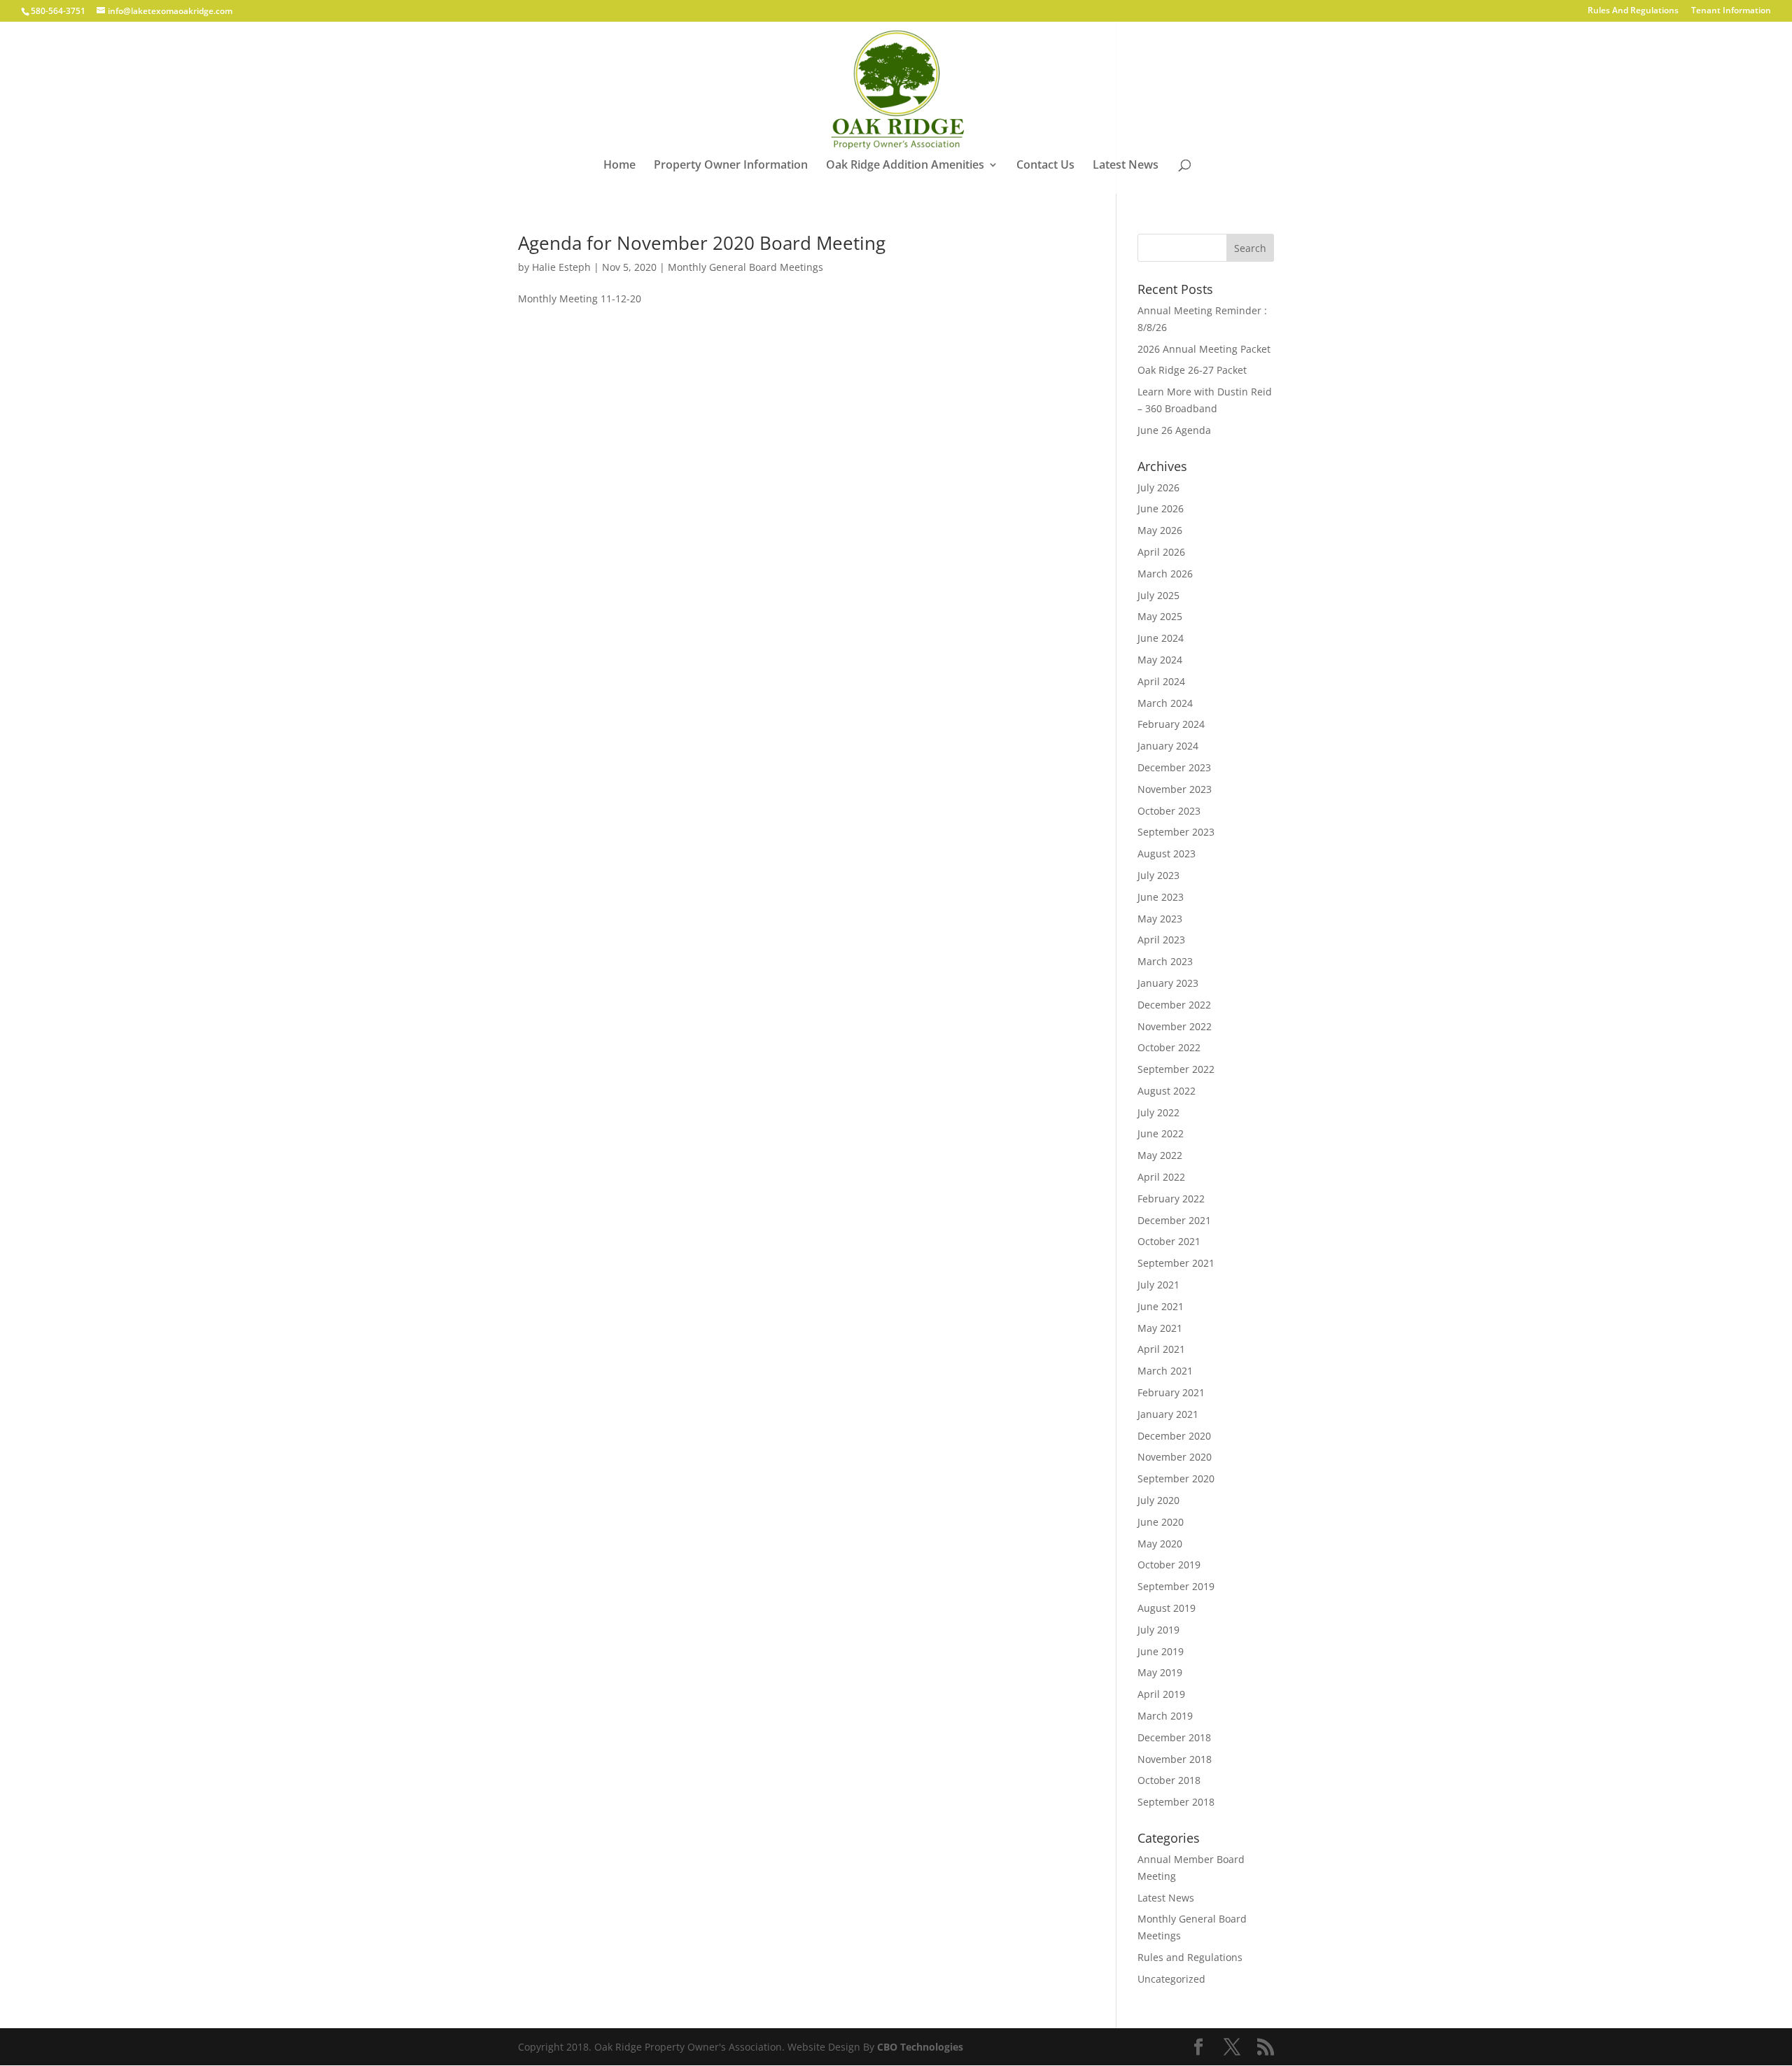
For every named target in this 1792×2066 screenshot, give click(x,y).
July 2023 (1158, 875)
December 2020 (1174, 1436)
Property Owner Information (731, 166)
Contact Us (1045, 166)
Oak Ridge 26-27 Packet (1192, 370)
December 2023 (1174, 767)
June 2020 (1161, 1522)
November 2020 (1175, 1457)
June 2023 (1161, 897)
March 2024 (1165, 703)
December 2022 (1174, 1005)
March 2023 (1165, 961)
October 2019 (1169, 1565)
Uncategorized (1171, 1979)
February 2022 (1171, 1199)
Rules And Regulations (1633, 11)
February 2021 (1171, 1392)
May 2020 (1160, 1544)
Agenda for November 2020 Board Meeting (702, 243)
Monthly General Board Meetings (745, 267)
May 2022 (1160, 1155)
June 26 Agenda (1174, 430)
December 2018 (1174, 1737)
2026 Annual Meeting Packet (1204, 349)
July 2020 (1158, 1500)
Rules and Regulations (1190, 1957)
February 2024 (1171, 724)
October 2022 (1169, 1047)
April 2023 (1161, 940)
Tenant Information (1731, 11)
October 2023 (1169, 811)
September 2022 (1176, 1069)
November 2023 (1175, 789)
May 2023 (1160, 919)
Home (619, 166)
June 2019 (1161, 1651)
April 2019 (1161, 1694)
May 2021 (1160, 1328)
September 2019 (1176, 1586)
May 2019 (1160, 1672)
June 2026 (1161, 508)
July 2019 (1158, 1630)
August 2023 (1167, 853)
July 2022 (1158, 1112)
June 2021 (1161, 1306)
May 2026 (1160, 530)
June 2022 (1161, 1133)
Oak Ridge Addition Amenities (905, 166)
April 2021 (1161, 1349)
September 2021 (1176, 1263)
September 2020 (1176, 1478)
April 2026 (1161, 552)
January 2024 (1168, 746)
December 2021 (1174, 1220)
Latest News (1126, 166)
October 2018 (1169, 1780)
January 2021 (1168, 1414)
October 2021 (1169, 1241)
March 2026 (1165, 574)
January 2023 (1168, 983)
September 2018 (1176, 1802)
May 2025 (1160, 616)
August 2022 (1167, 1091)
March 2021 (1165, 1371)
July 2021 (1158, 1285)
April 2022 (1161, 1177)
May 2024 (1160, 660)
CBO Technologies (920, 2047)
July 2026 (1158, 487)
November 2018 (1175, 1759)
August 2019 (1167, 1608)
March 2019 (1165, 1716)
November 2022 (1175, 1026)
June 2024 (1161, 638)
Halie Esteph (561, 267)
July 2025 (1158, 595)
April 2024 (1161, 681)
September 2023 (1176, 832)
